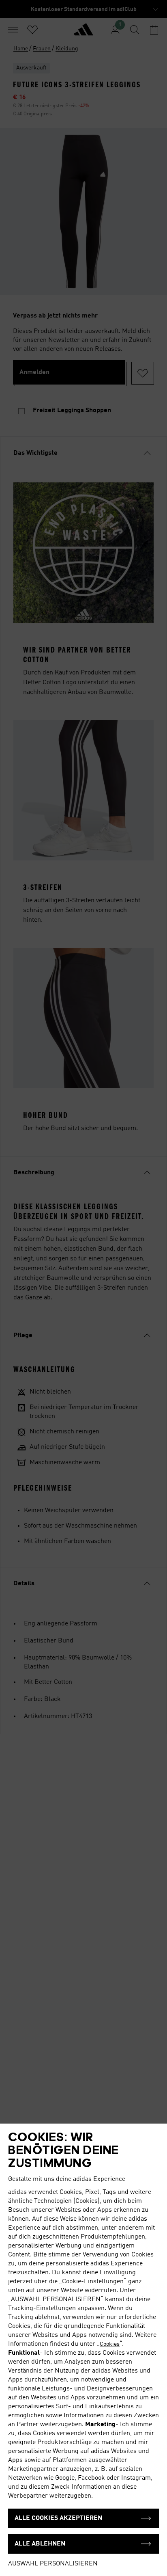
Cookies (110, 2344)
